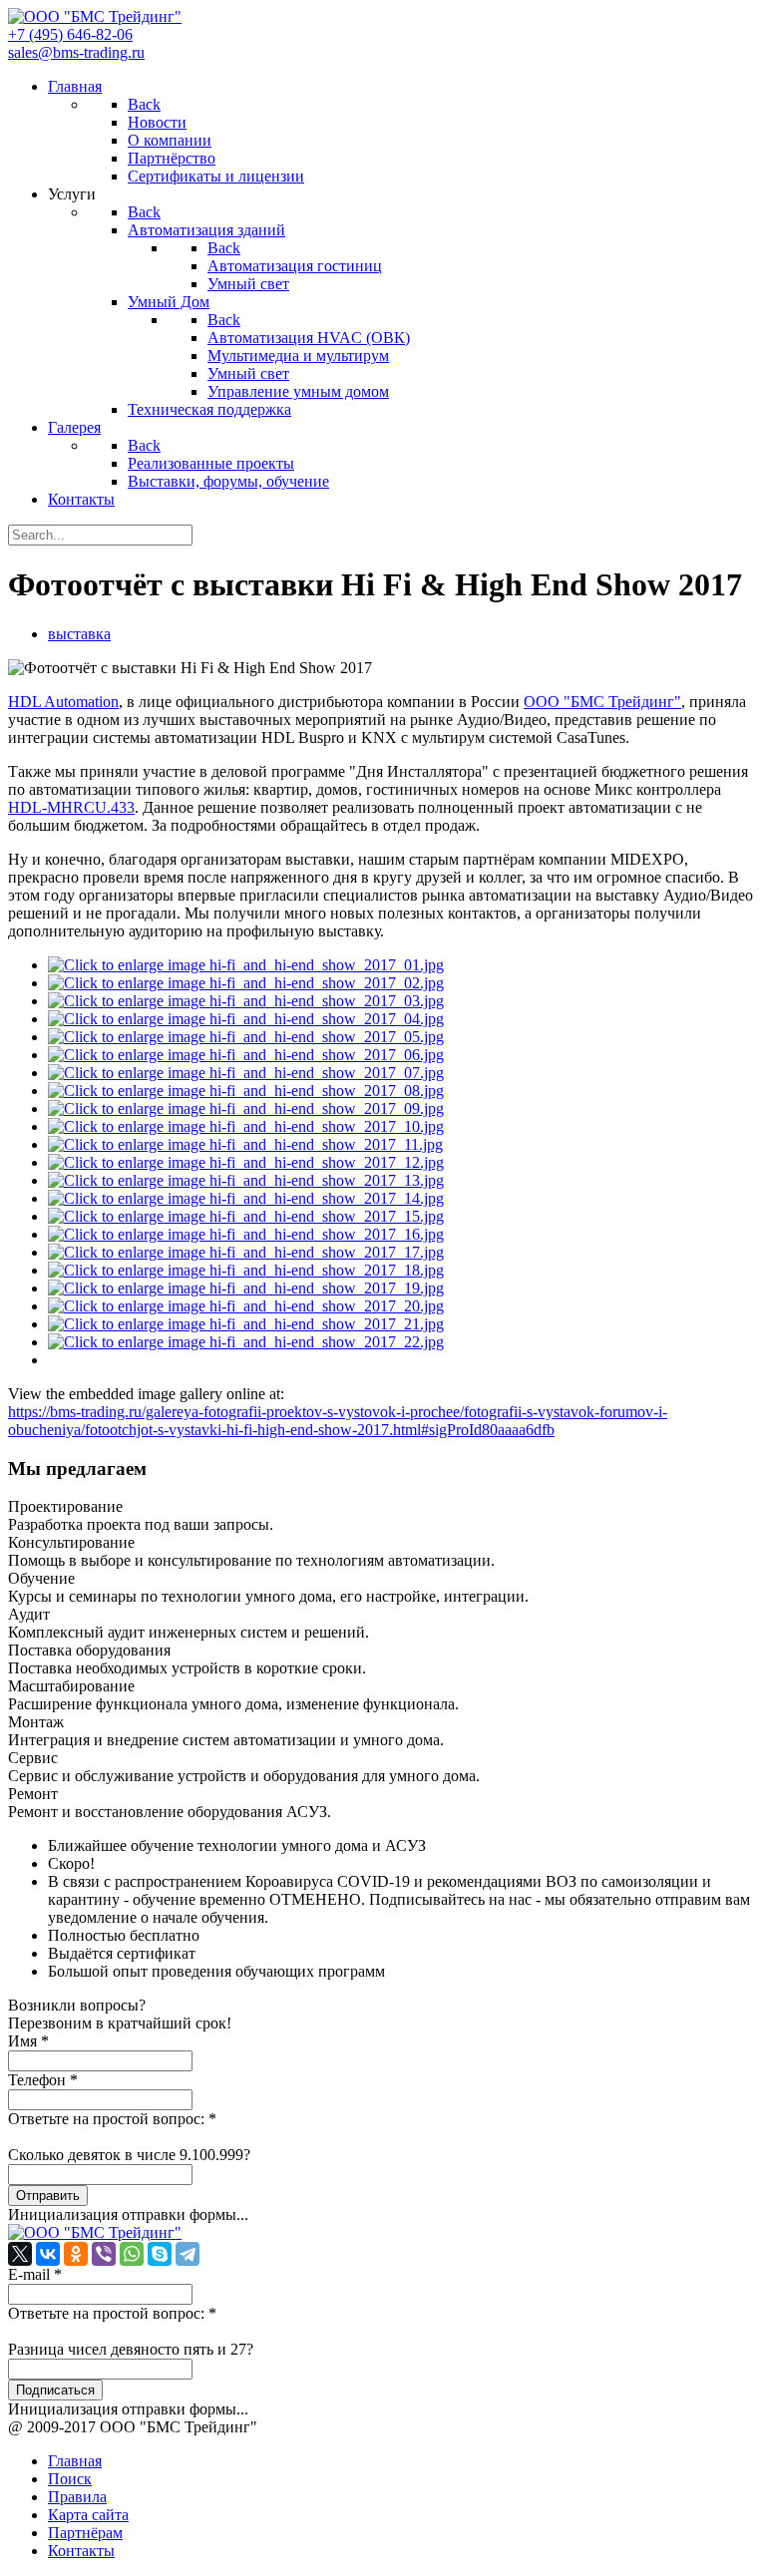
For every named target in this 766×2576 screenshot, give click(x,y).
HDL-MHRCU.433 (71, 807)
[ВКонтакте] (48, 2254)
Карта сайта (88, 2515)
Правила (77, 2497)
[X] (20, 2254)
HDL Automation (63, 702)
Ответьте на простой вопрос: (112, 2119)
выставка (79, 634)
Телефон (43, 2080)
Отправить (48, 2196)
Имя (28, 2041)
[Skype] (160, 2254)
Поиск (70, 2479)
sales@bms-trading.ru (76, 52)
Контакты (81, 2551)
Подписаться (55, 2390)
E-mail (35, 2274)
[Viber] (104, 2254)
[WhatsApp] (132, 2254)
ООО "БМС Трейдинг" (602, 702)
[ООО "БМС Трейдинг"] (95, 16)
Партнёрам (85, 2533)
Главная (75, 2461)
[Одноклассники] (76, 2254)
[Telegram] (188, 2254)
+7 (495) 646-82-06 (70, 34)
